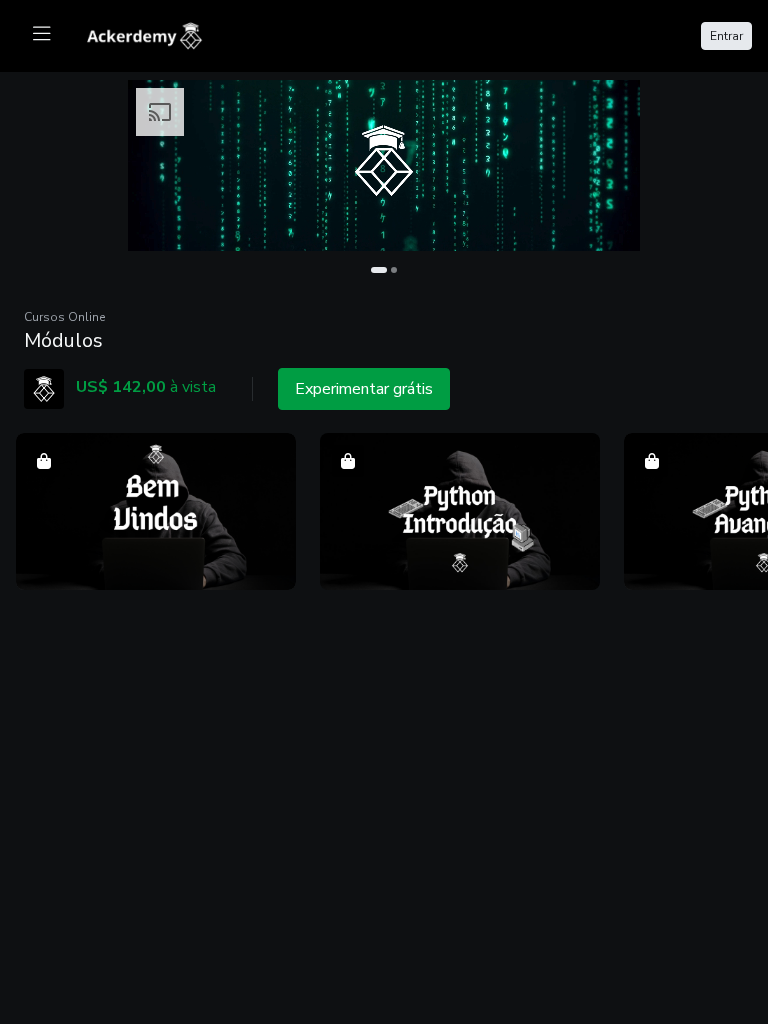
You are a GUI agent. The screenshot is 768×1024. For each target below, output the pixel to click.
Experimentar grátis (364, 389)
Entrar (726, 36)
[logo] (156, 34)
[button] (156, 512)
